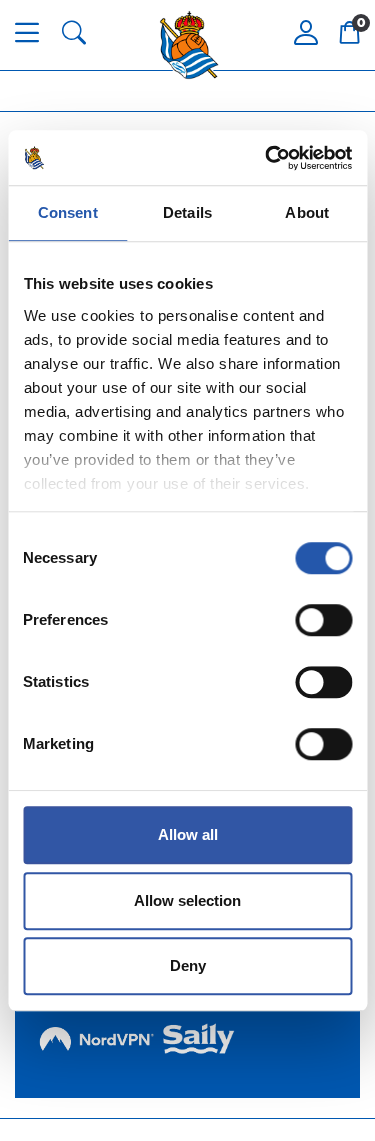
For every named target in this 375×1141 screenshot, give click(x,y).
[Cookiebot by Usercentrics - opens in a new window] (267, 158)
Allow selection (187, 900)
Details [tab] (187, 212)
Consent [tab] (68, 212)
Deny (188, 965)
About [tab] (307, 212)
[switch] (323, 620)
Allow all (188, 834)
